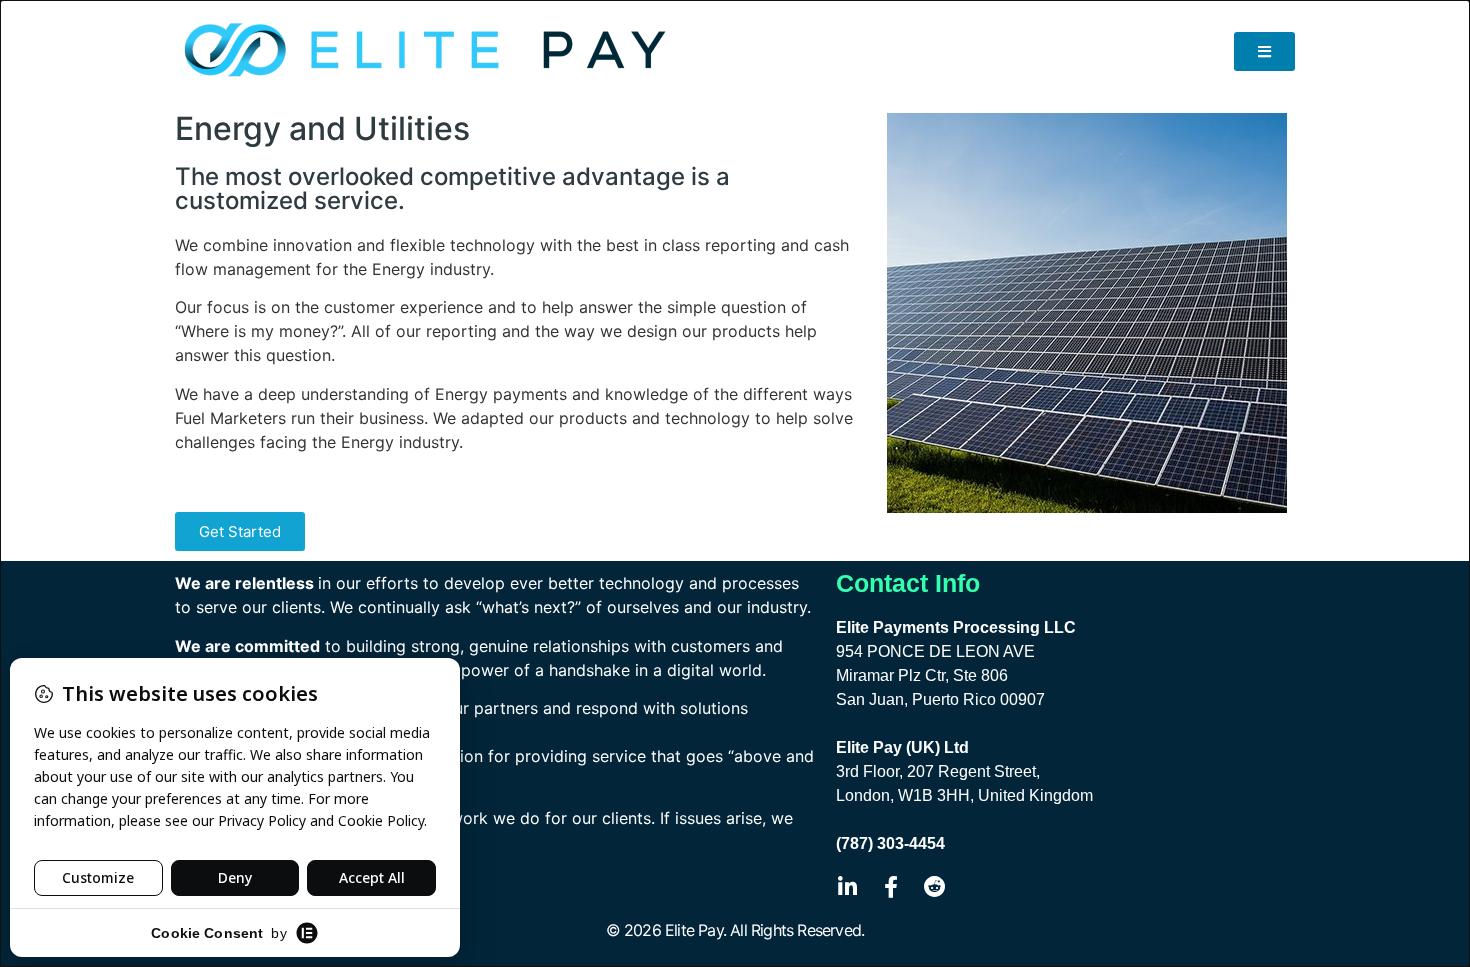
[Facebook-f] (891, 887)
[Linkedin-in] (847, 887)
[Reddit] (935, 887)
